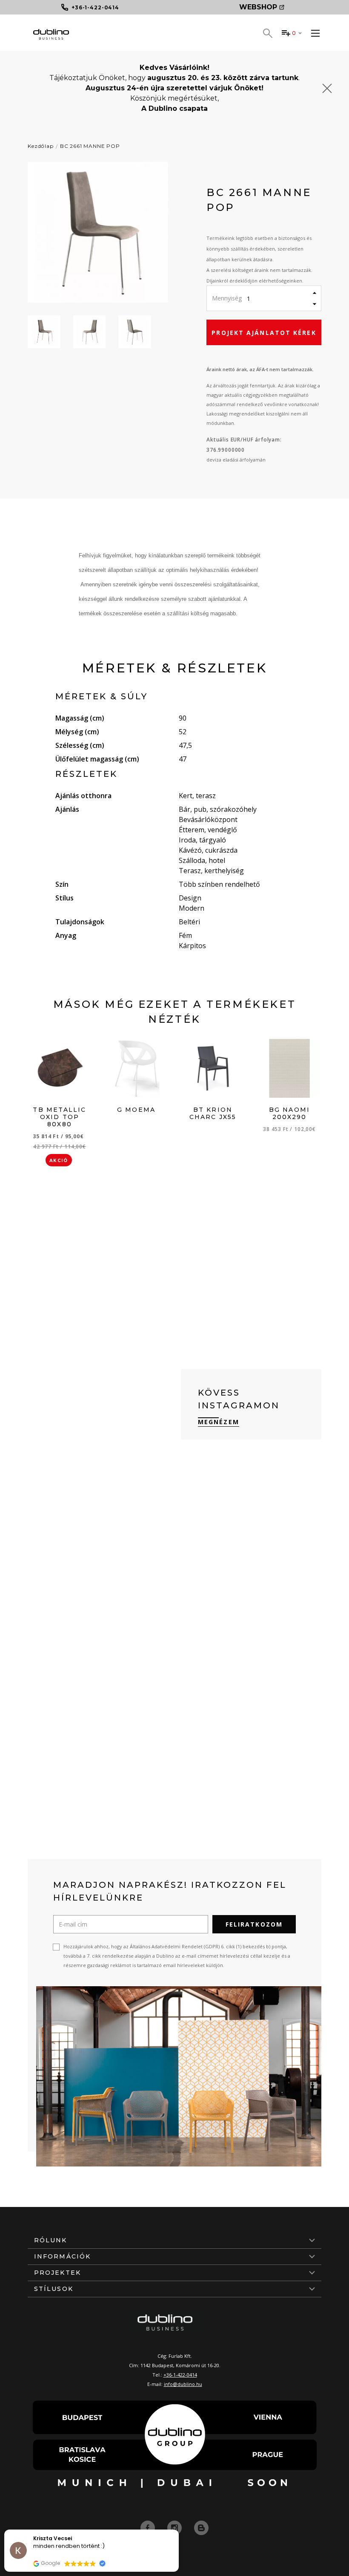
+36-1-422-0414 (180, 2375)
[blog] (201, 2527)
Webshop (258, 7)
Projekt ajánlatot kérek (264, 333)
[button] (178, 2530)
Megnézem (219, 1422)
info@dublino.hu (183, 2384)
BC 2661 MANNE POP (90, 146)
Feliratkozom (254, 1924)
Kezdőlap (41, 146)
